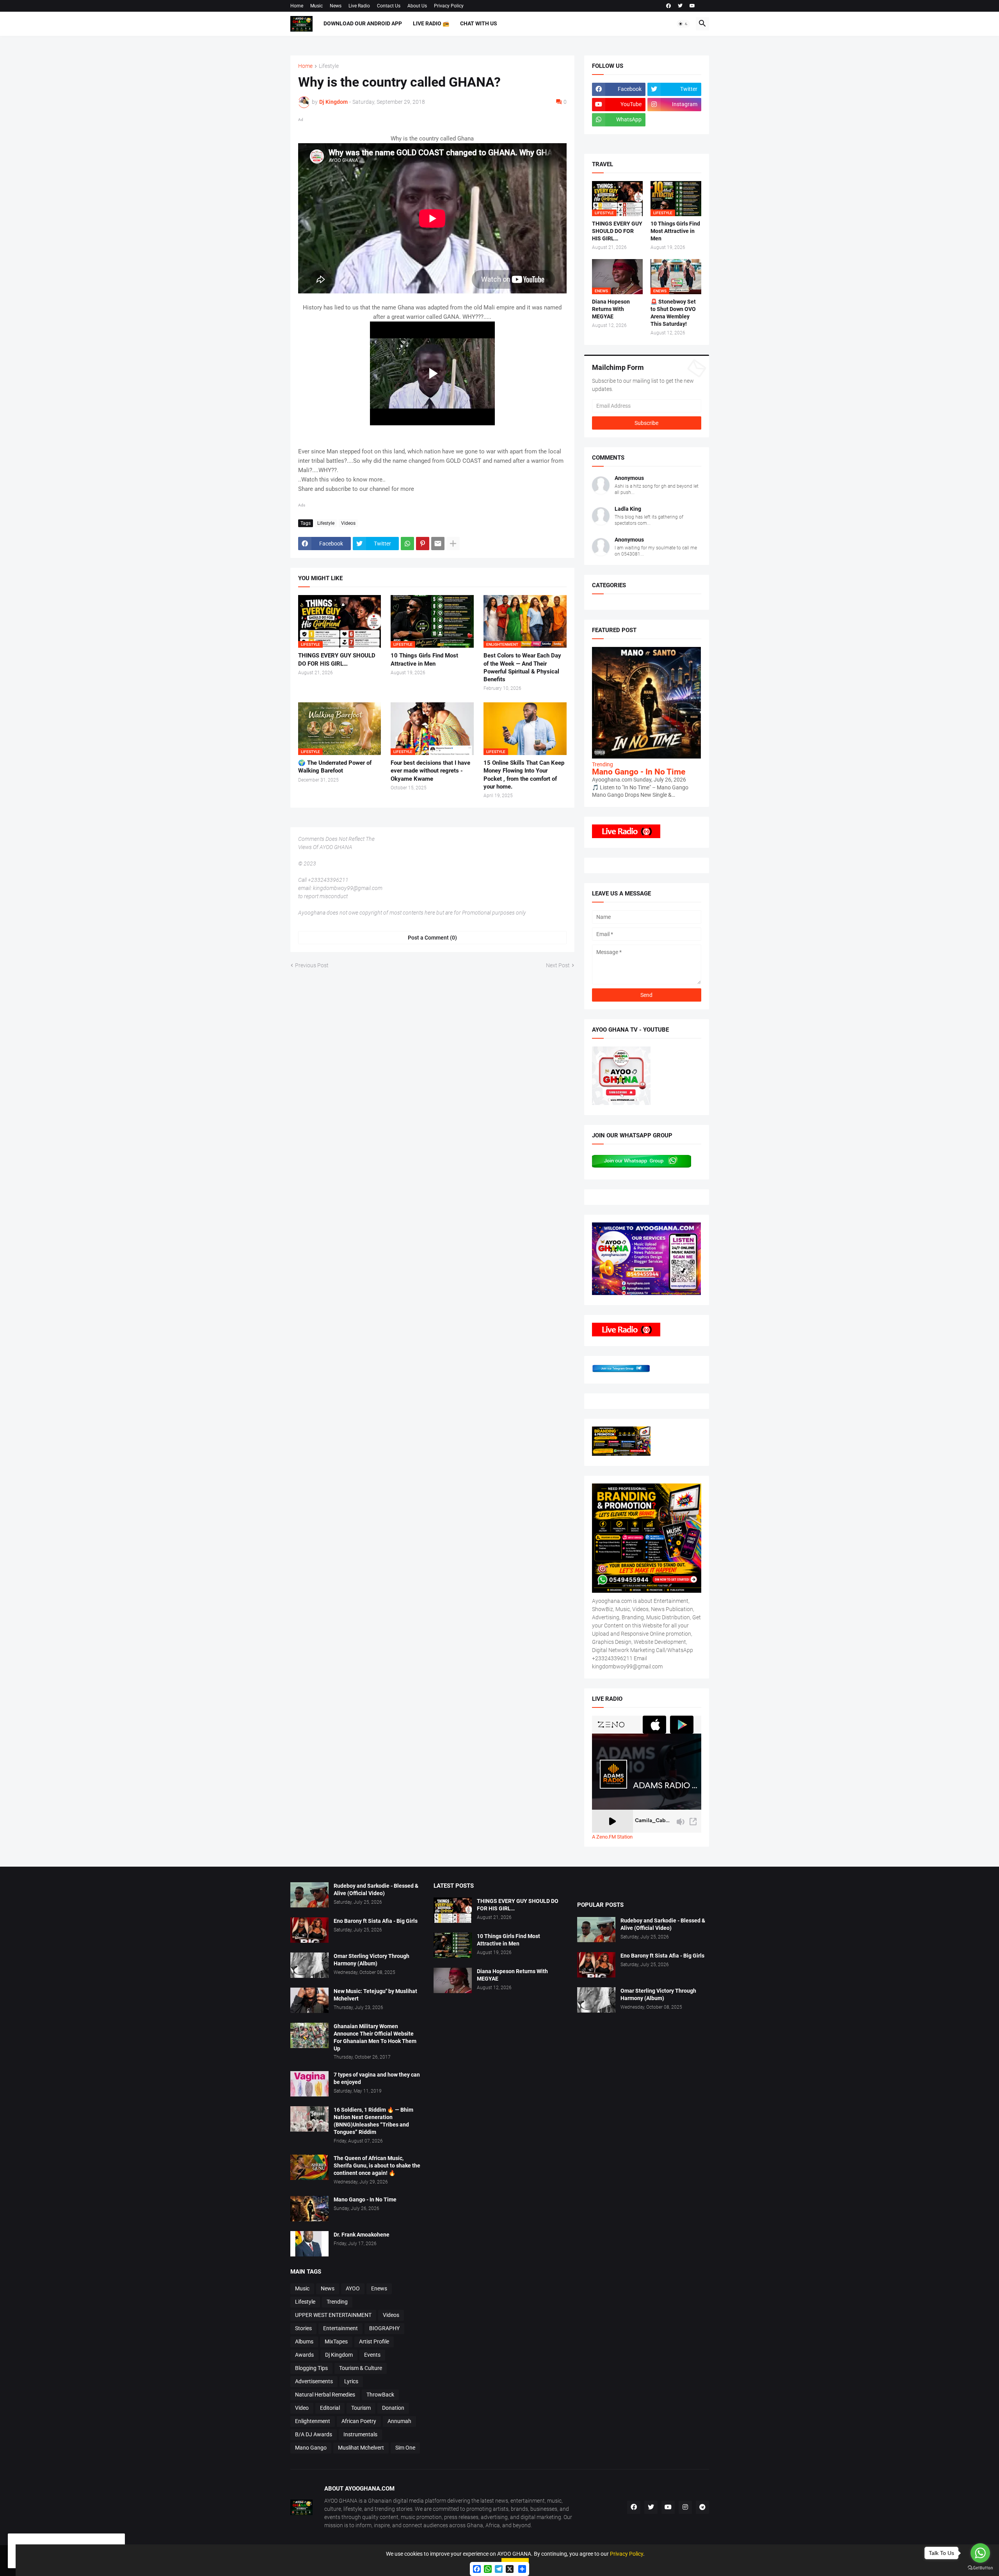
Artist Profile (374, 2341)
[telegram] (702, 2507)
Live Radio (359, 6)
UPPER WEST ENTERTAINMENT (333, 2315)
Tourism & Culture (361, 2368)
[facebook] (668, 6)
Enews (379, 2288)
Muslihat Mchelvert (361, 2448)
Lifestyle (329, 66)
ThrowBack (380, 2395)
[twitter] (680, 6)
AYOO (353, 2288)
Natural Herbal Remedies (325, 2395)
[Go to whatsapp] (980, 2553)
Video (302, 2408)
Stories (303, 2328)
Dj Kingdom (339, 2355)
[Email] (438, 544)
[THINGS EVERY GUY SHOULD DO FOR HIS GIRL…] (453, 1910)
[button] (683, 24)
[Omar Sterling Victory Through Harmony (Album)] (309, 1965)
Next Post (558, 965)
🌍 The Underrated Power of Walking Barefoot (335, 767)
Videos (348, 523)
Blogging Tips (311, 2368)
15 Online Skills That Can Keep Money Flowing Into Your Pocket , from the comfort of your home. (524, 775)
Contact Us (389, 6)
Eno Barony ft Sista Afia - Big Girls (376, 1921)
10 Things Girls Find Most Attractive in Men (424, 659)
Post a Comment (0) (432, 938)
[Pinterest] (423, 544)
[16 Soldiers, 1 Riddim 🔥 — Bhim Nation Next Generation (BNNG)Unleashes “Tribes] (309, 2119)
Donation (393, 2408)
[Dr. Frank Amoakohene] (309, 2244)
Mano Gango (311, 2448)
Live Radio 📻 (431, 23)
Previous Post (312, 965)
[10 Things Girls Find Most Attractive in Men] (453, 1945)
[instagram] (685, 2507)
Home (297, 6)
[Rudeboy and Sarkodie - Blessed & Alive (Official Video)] (309, 1895)
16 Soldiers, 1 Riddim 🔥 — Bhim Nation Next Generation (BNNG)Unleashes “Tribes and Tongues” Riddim (373, 2121)
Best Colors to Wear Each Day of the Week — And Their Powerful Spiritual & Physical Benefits (522, 667)
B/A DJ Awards (314, 2434)
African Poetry (359, 2421)
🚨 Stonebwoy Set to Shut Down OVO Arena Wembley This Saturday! (673, 313)
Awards (304, 2355)
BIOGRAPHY (384, 2328)
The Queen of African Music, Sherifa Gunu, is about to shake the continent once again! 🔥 (377, 2166)
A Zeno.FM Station (612, 1837)
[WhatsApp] (407, 544)
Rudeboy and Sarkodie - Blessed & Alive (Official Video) (376, 1889)
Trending (337, 2302)
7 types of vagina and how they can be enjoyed (377, 2078)
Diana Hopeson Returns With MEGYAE (611, 309)
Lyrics (351, 2381)
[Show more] (453, 544)
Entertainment (340, 2328)
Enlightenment (313, 2421)
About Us (417, 6)
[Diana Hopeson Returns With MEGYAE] (453, 1980)
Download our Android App (363, 23)
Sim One (405, 2448)
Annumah (399, 2421)
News (336, 6)
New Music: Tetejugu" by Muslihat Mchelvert (375, 1995)
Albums (304, 2341)
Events (372, 2355)
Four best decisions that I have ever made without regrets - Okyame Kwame (430, 771)
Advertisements (314, 2381)
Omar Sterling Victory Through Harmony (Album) (372, 1960)
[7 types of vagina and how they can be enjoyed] (309, 2084)
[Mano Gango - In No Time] (309, 2209)
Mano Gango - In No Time (639, 772)
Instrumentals (360, 2434)
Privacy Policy (449, 6)
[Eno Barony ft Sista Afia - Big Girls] (309, 1930)
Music (316, 6)
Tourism (361, 2408)
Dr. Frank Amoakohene (362, 2235)
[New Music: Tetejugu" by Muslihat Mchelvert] (309, 2000)
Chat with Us (479, 23)
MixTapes (336, 2341)
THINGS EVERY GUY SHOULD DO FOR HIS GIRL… (337, 659)
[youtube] (692, 6)
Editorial (330, 2408)
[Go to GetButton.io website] (980, 2568)
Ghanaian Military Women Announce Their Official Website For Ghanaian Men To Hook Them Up (375, 2037)
